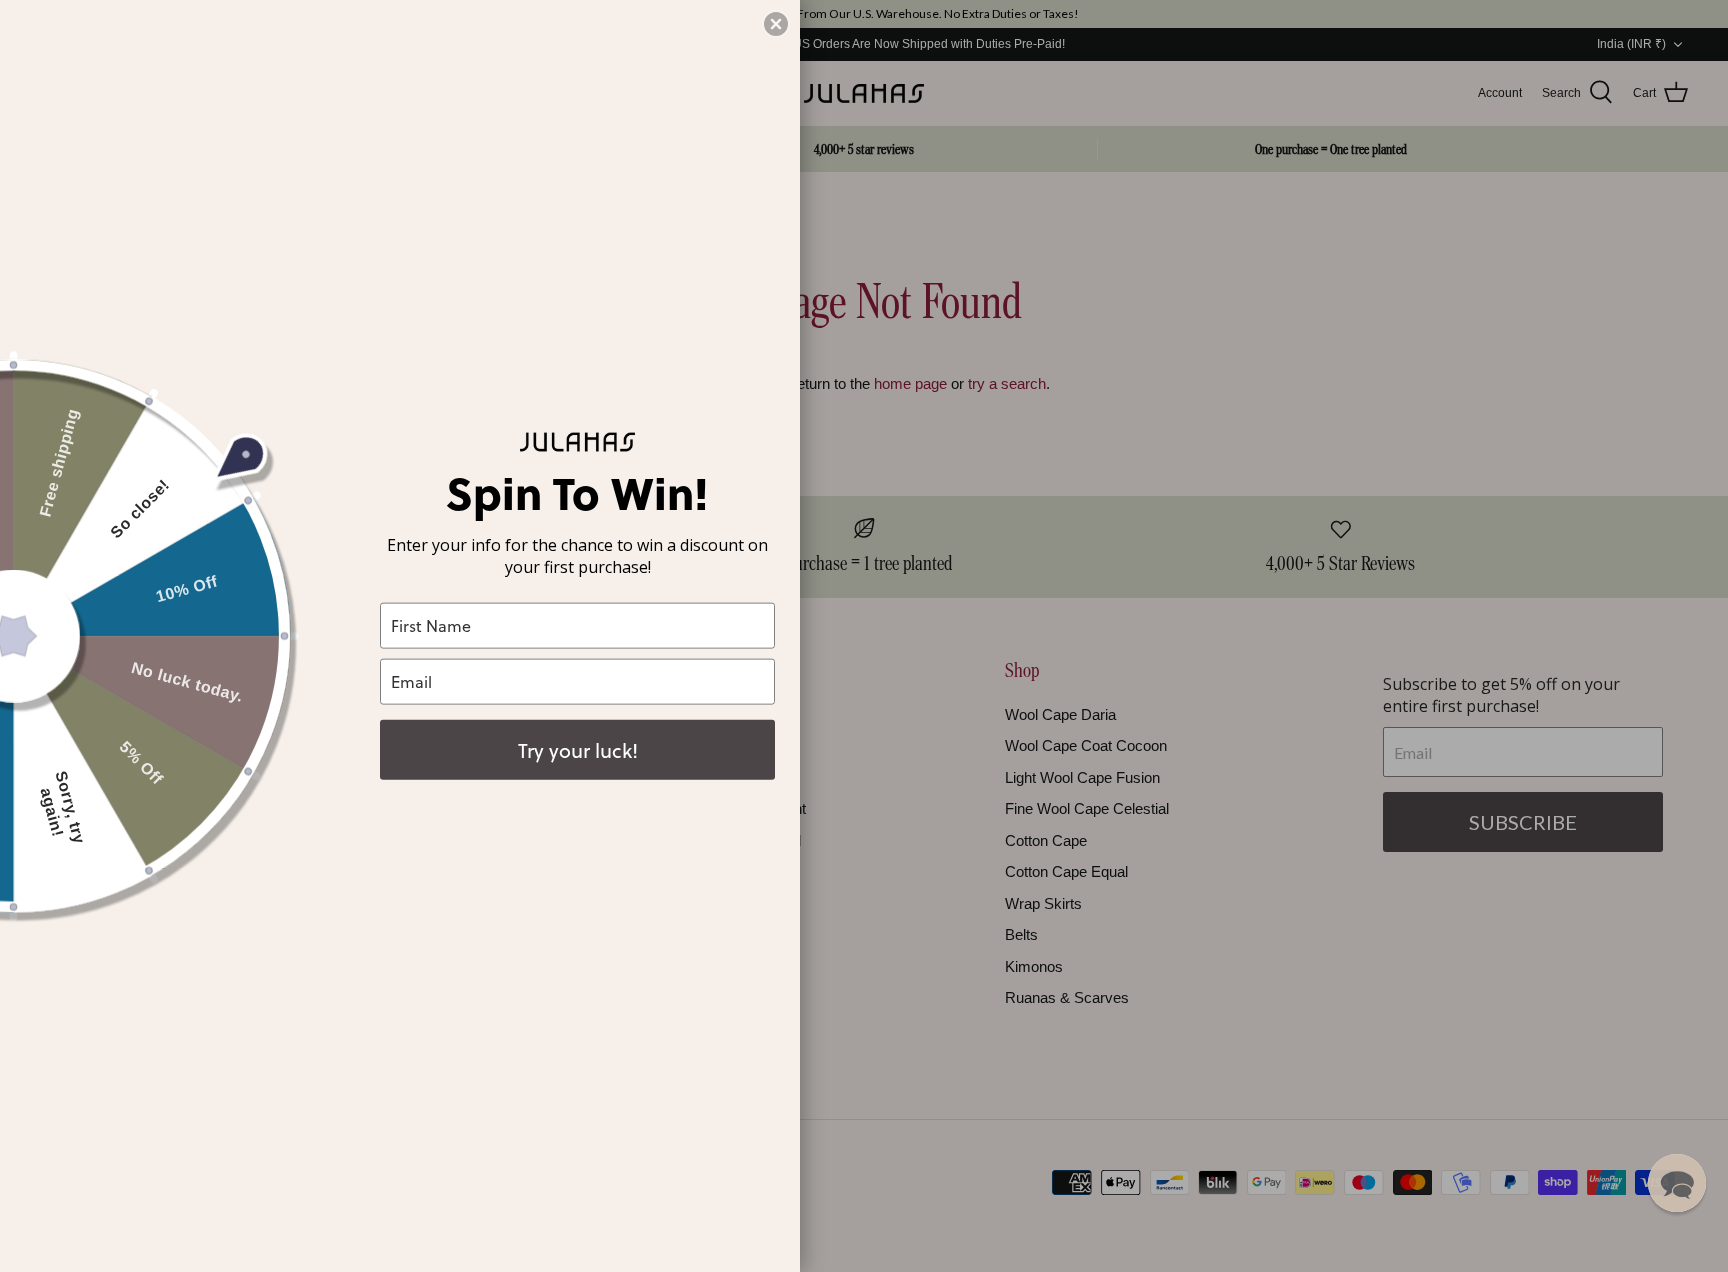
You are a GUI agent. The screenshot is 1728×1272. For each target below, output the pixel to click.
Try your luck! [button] (578, 749)
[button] (1677, 1183)
